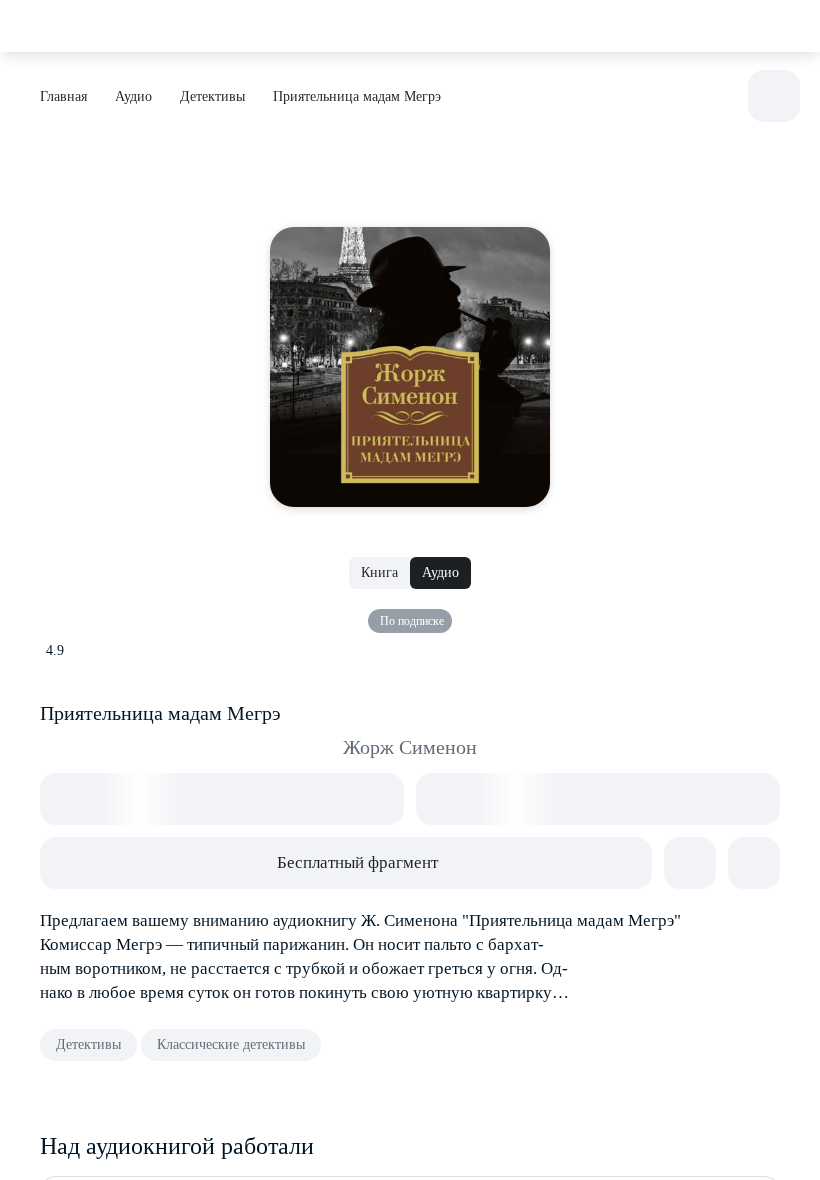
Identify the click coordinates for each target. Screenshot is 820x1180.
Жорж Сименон (410, 747)
